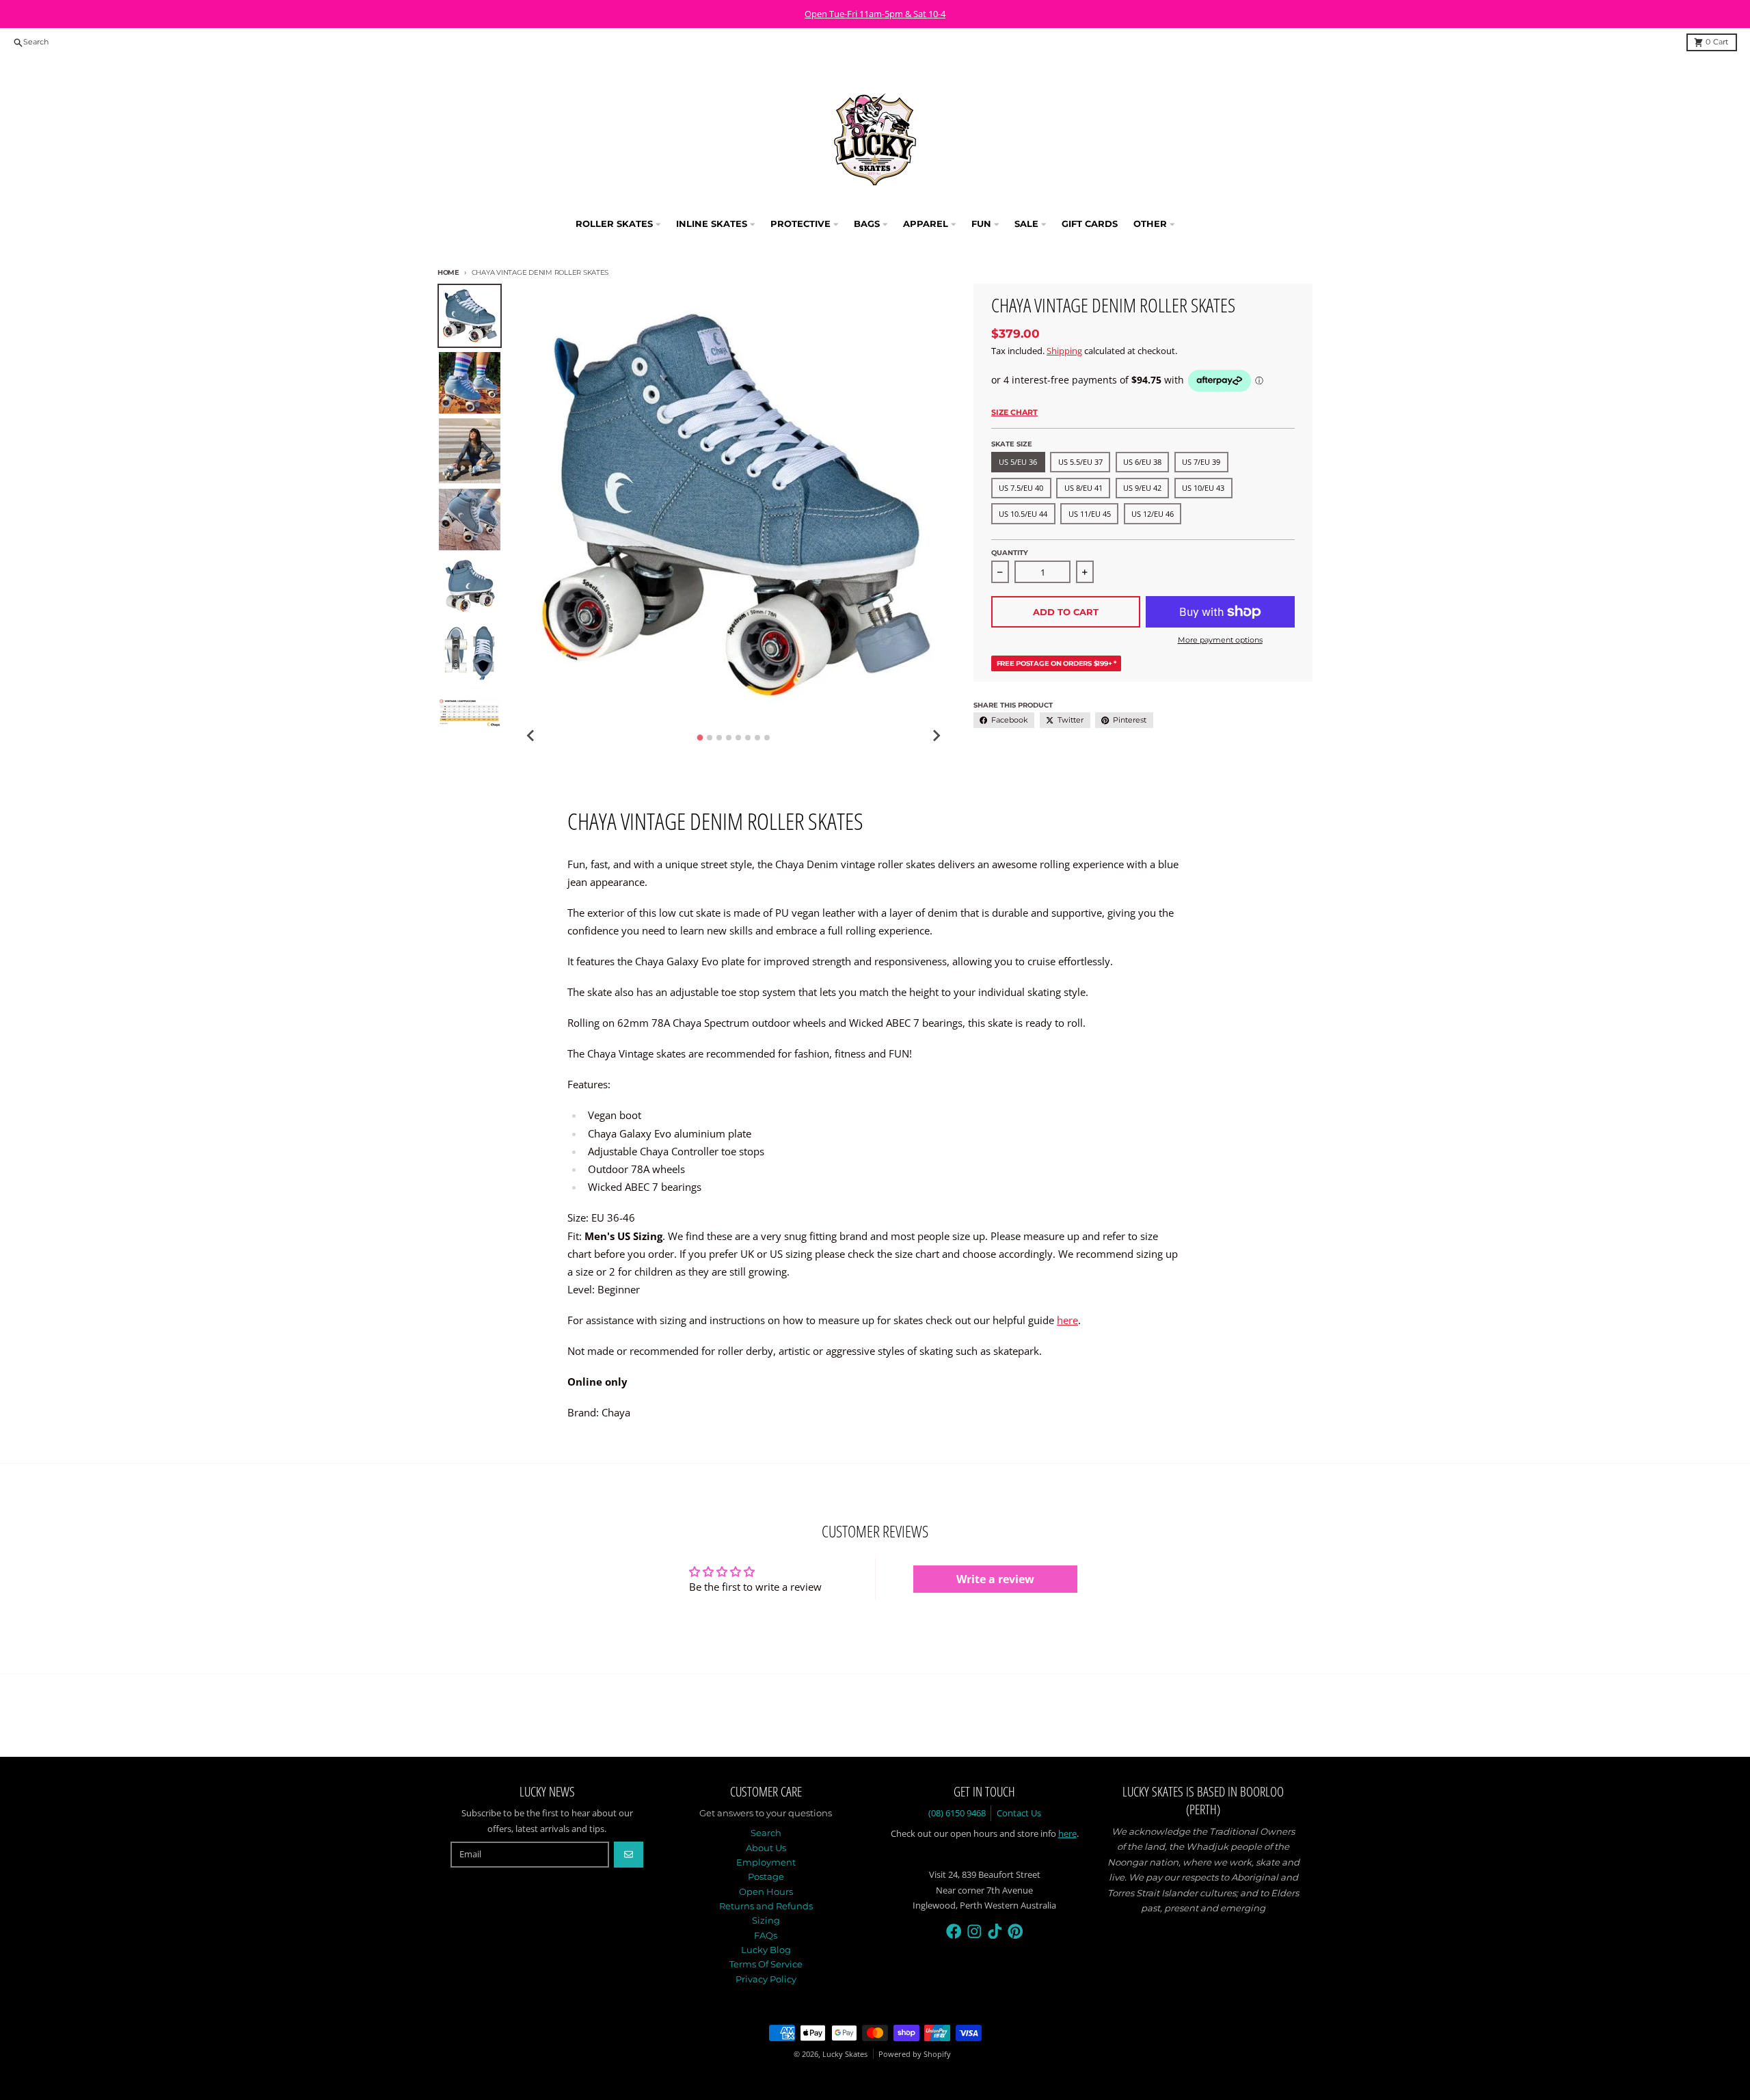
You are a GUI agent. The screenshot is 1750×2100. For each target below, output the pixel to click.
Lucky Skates (845, 2054)
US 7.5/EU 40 (1021, 488)
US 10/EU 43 (1203, 488)
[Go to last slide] (531, 736)
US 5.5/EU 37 (1080, 462)
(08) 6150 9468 (957, 1813)
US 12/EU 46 (1153, 514)
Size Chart (1014, 412)
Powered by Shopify (915, 2054)
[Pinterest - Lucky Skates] (1015, 1931)
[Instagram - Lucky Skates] (974, 1931)
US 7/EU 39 (1201, 462)
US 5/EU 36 (1018, 462)
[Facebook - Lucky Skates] (954, 1931)
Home (448, 272)
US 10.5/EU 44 (1023, 514)
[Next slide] (936, 736)
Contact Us (1019, 1813)
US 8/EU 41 (1083, 488)
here (1067, 1320)
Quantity (1010, 553)
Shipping (1064, 351)
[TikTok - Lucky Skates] (995, 1931)
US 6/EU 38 (1142, 462)
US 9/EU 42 (1142, 488)
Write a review (995, 1579)
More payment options (1220, 640)
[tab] (700, 737)
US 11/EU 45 (1090, 514)
